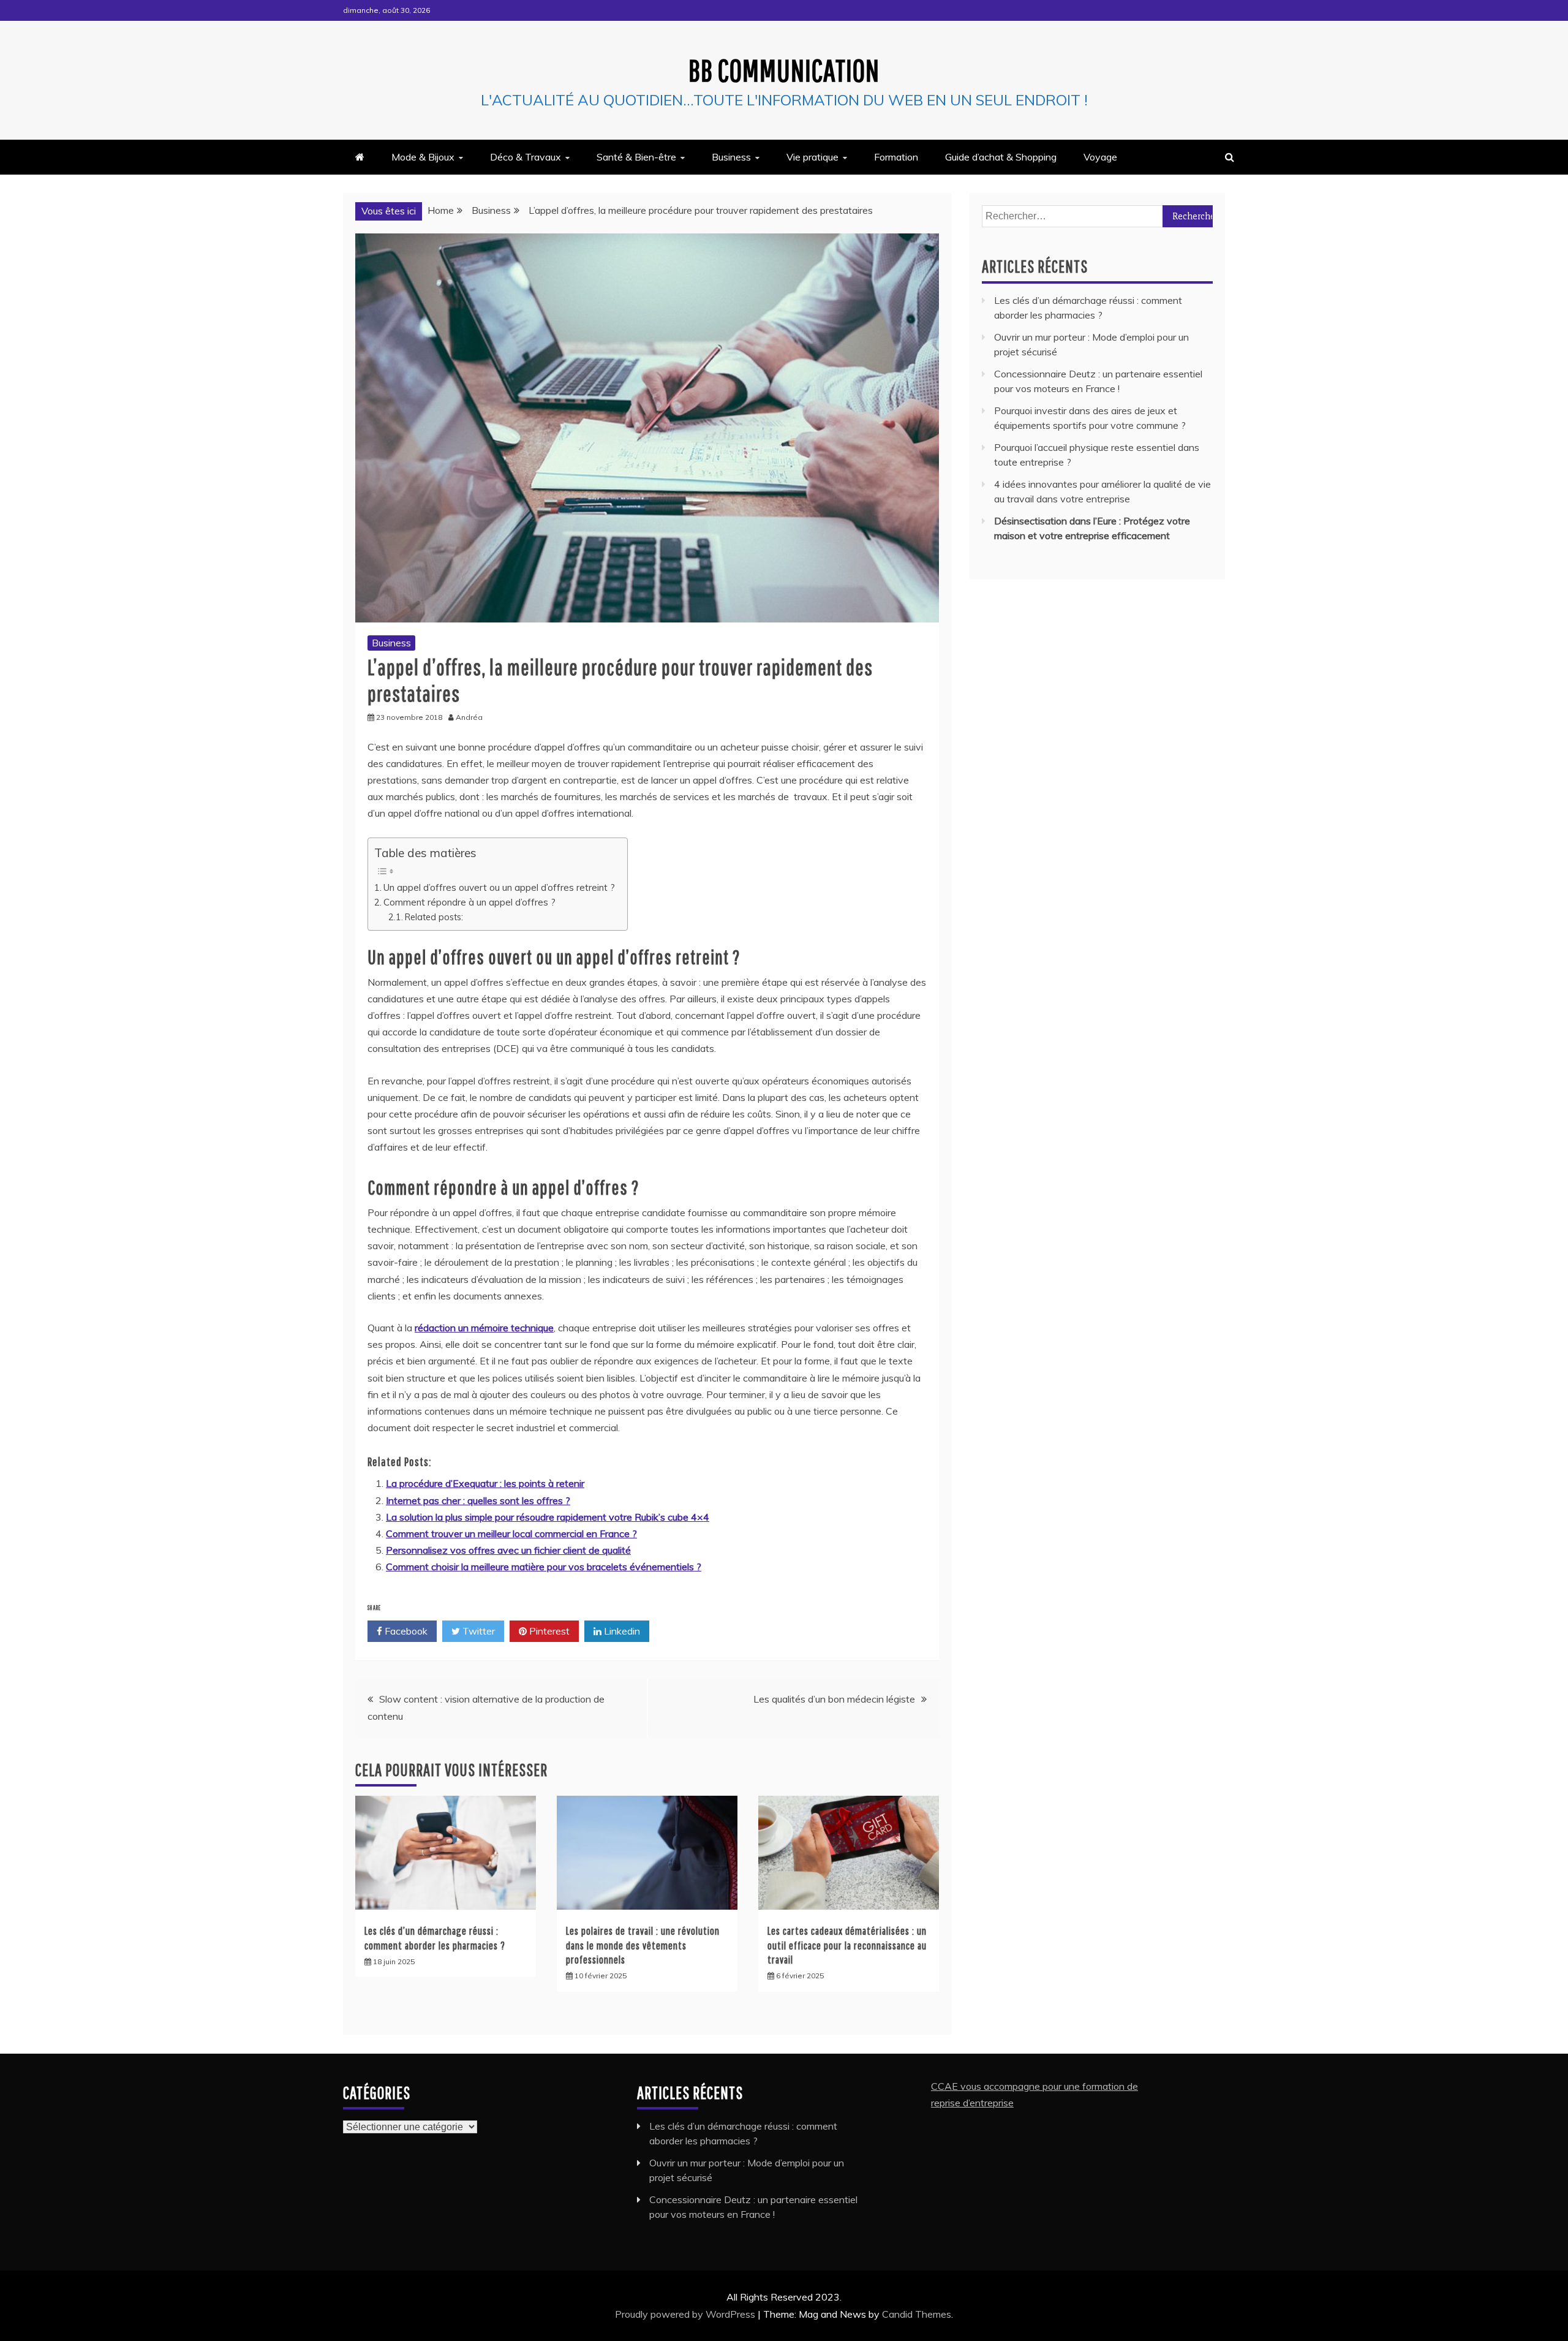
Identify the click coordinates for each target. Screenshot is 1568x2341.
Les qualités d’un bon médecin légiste (834, 1699)
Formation (896, 157)
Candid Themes (917, 2314)
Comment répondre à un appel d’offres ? (469, 902)
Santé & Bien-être (636, 157)
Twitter (477, 1631)
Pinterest (548, 1631)
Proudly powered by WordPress (686, 2314)
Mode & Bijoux (423, 157)
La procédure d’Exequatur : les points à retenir (485, 1483)
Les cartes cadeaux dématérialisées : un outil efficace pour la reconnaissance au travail (847, 1945)
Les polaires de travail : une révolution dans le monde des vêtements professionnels (643, 1945)
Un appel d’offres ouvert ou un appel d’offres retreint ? (499, 887)
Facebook (405, 1631)
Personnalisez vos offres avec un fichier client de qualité (508, 1550)
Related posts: (434, 917)
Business (731, 157)
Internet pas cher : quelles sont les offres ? (478, 1500)
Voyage (1100, 157)
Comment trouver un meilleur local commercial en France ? (511, 1534)
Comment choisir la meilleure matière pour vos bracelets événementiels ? (544, 1567)
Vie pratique (812, 157)
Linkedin (621, 1631)
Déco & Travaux (526, 157)
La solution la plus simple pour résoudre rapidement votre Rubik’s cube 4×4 (548, 1517)
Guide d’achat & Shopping (1001, 157)
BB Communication (784, 70)
